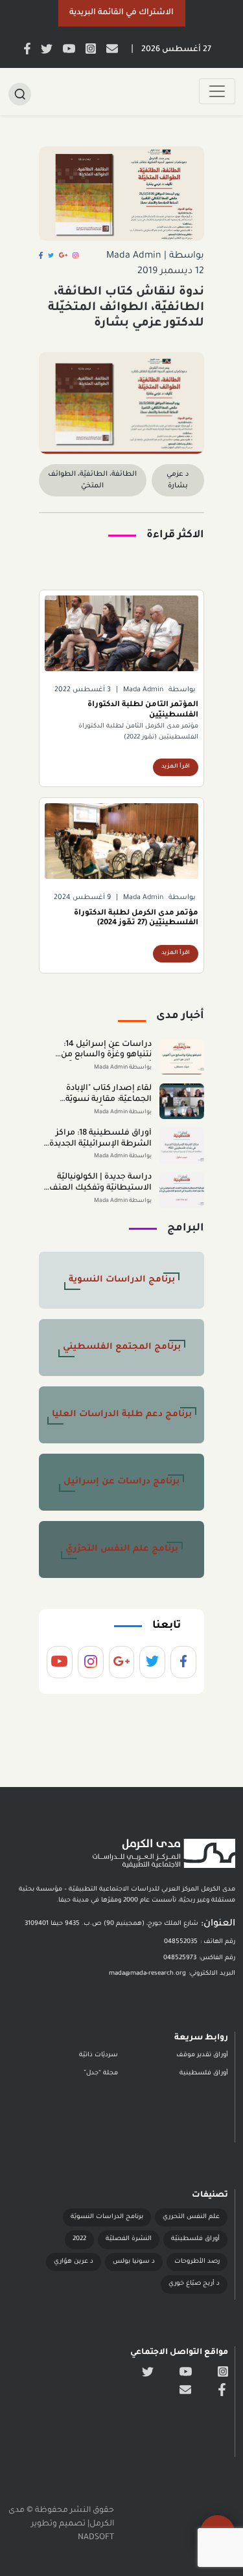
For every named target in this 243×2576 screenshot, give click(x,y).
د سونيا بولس (134, 2262)
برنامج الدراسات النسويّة (107, 2217)
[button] (122, 13)
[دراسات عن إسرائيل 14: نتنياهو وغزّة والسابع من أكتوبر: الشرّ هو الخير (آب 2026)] (182, 1057)
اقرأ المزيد (176, 767)
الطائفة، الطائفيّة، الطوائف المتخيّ (92, 480)
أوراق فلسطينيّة (195, 2239)
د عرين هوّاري (74, 2262)
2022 (79, 2239)
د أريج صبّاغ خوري (194, 2284)
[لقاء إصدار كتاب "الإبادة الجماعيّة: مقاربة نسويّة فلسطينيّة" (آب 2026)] (182, 1101)
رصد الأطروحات (197, 2262)
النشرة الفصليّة (129, 2239)
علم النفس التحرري (191, 2217)
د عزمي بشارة (178, 480)
